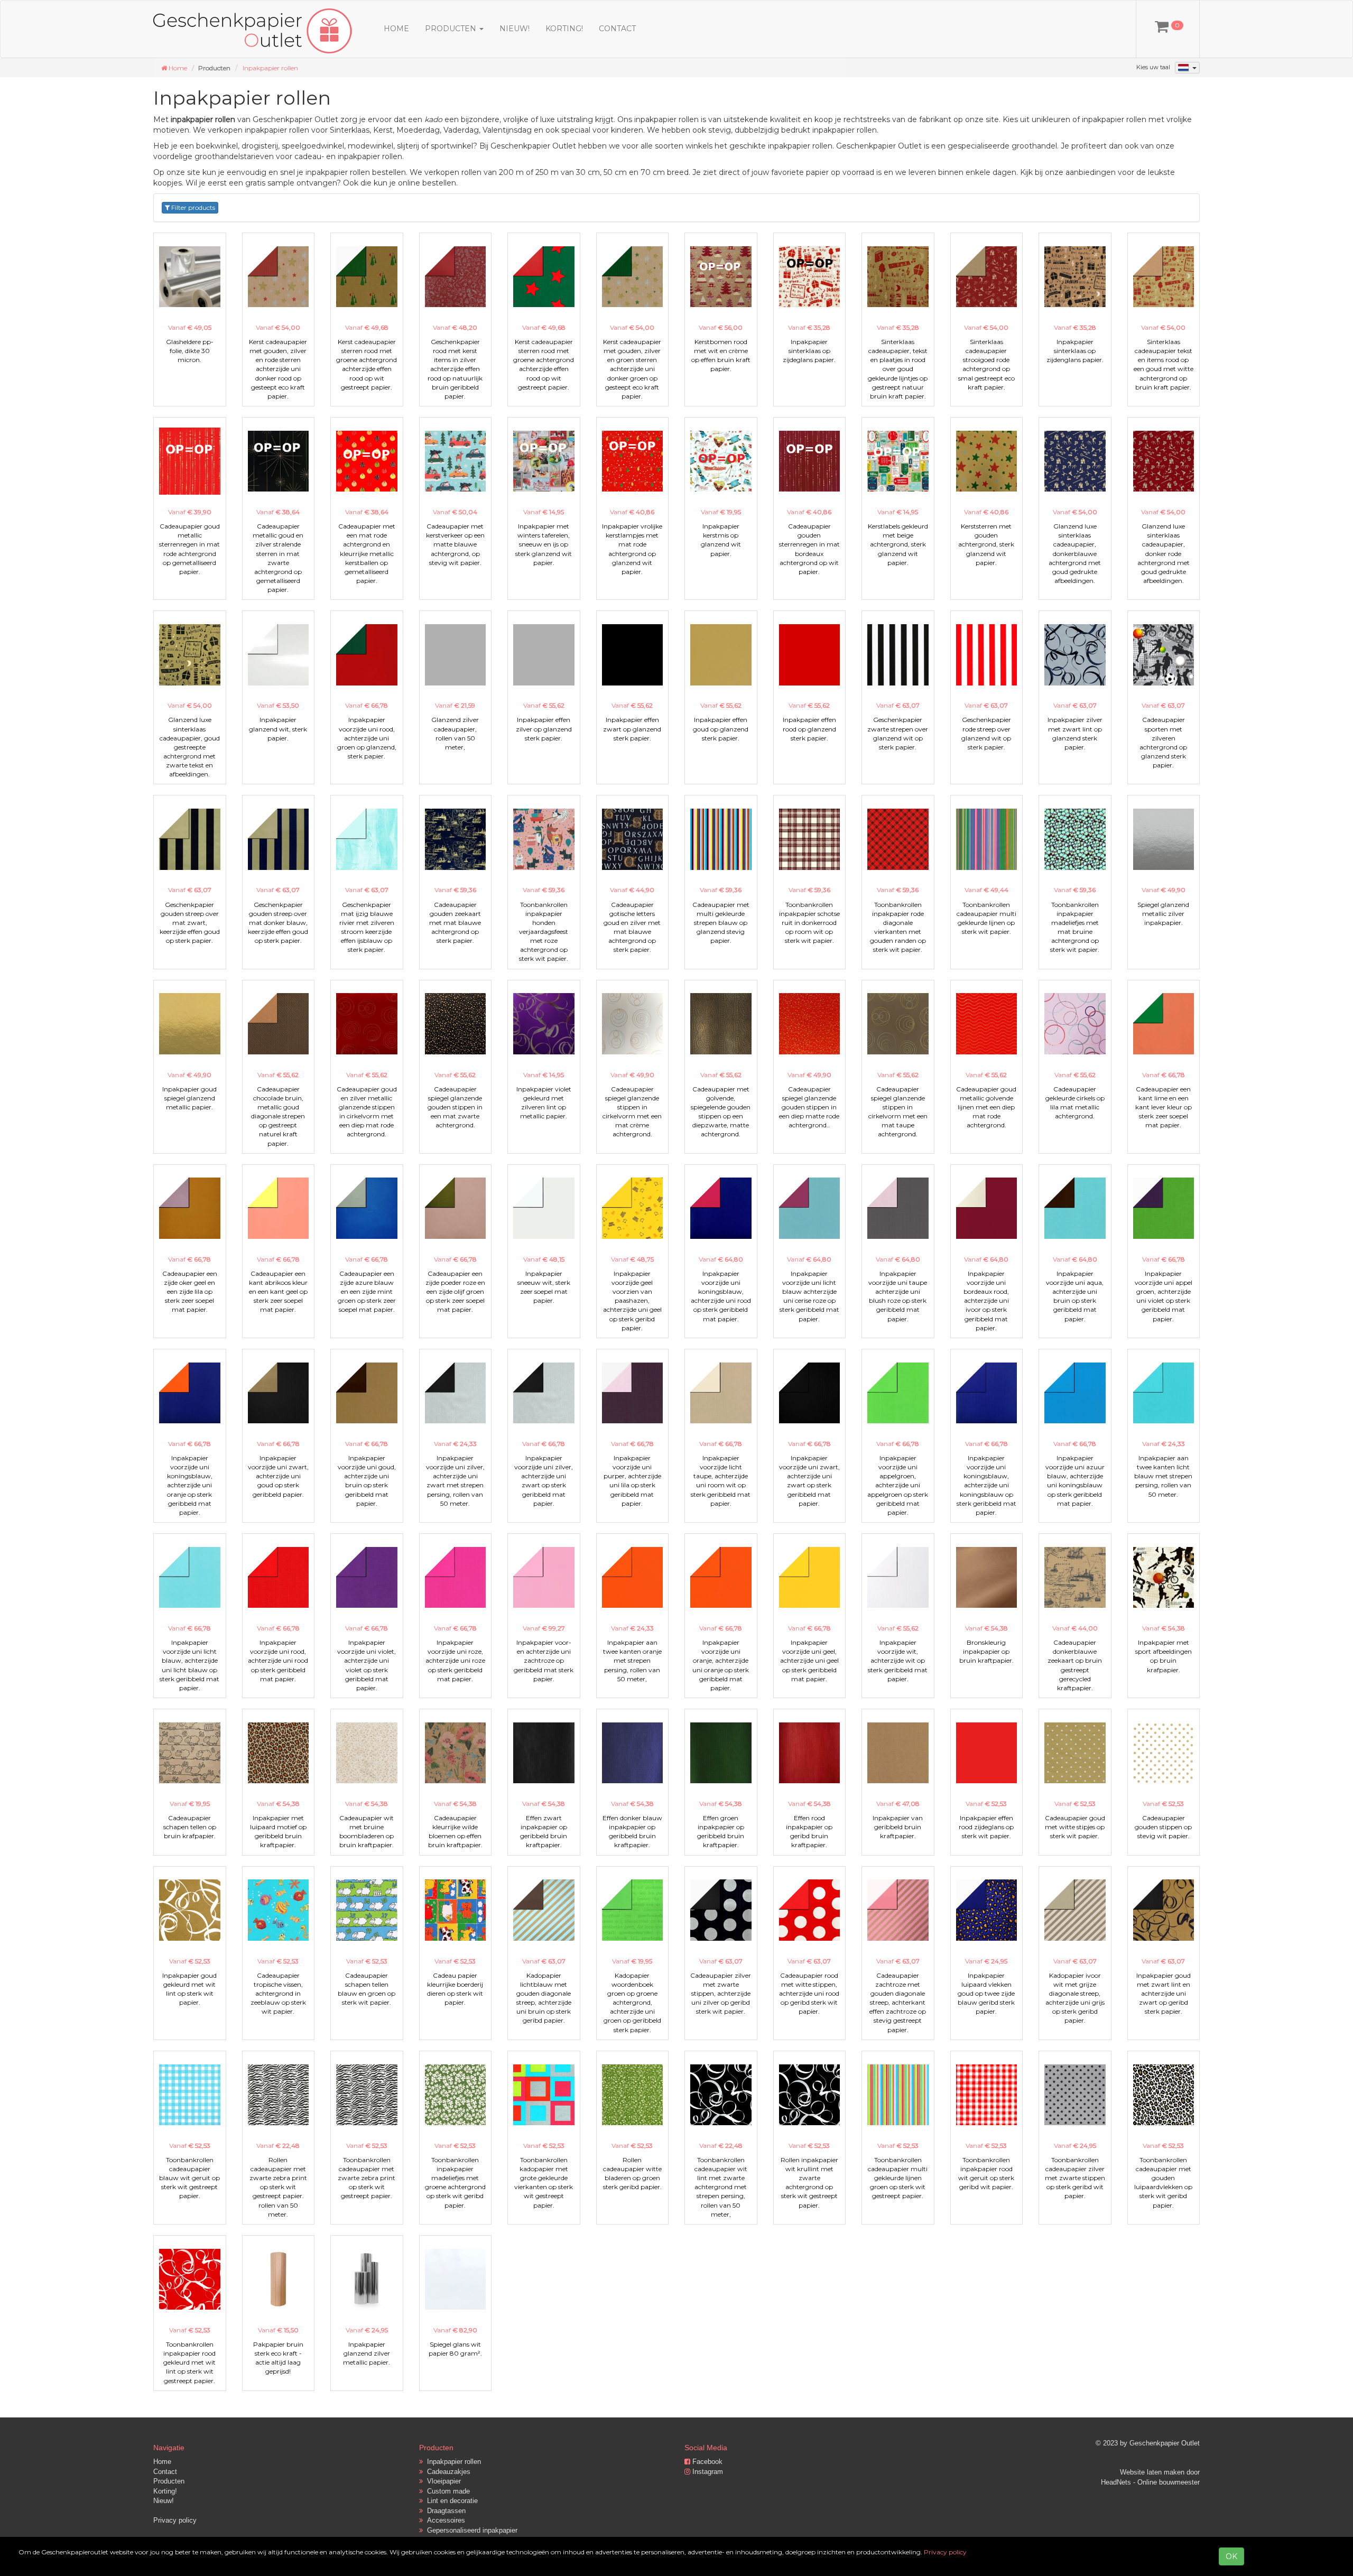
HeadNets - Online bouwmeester (1150, 2482)
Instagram (707, 2472)
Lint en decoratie (450, 2501)
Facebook (706, 2462)
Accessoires (444, 2520)
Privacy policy (175, 2520)
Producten (169, 2481)
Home (396, 29)
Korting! (564, 29)
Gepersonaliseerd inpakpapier (470, 2530)
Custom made (446, 2491)
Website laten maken (1152, 2472)
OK (1231, 2556)
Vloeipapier (442, 2481)
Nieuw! (515, 29)
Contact (617, 29)
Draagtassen (444, 2511)
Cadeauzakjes (447, 2472)
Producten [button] (452, 29)
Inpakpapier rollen (270, 68)
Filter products (192, 207)
